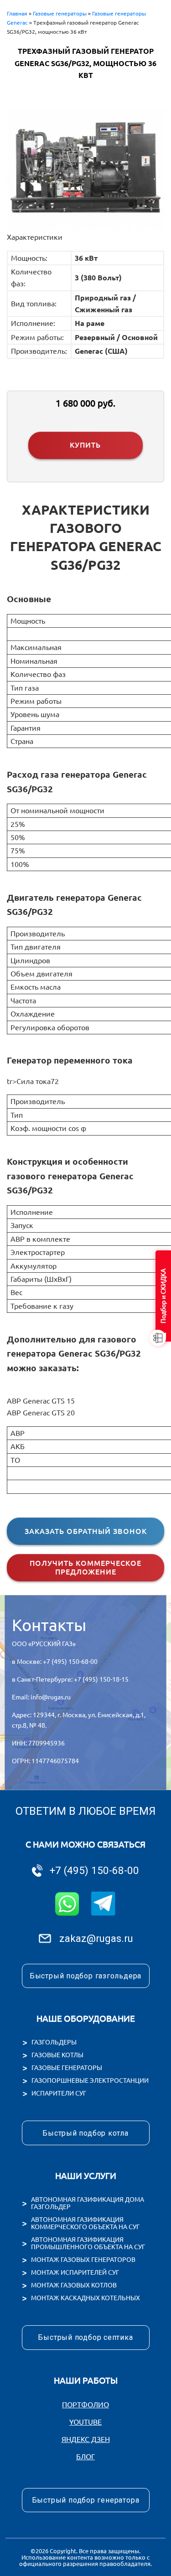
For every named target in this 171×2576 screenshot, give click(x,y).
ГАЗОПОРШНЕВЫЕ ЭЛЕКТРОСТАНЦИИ (90, 2080)
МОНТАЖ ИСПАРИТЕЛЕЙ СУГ (75, 2272)
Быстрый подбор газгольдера (85, 1976)
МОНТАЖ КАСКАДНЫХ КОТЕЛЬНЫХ (85, 2298)
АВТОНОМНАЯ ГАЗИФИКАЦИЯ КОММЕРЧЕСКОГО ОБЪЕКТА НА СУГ (85, 2223)
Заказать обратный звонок (86, 1531)
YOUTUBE (85, 2422)
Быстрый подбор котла (85, 2133)
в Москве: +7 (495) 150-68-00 (55, 1662)
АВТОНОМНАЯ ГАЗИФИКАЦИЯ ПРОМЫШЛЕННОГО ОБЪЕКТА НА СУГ (88, 2243)
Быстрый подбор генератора (86, 2500)
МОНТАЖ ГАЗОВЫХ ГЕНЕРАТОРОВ (83, 2260)
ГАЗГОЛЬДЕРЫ (54, 2042)
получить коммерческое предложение (85, 1567)
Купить (85, 445)
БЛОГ (85, 2457)
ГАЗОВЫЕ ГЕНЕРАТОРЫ (67, 2068)
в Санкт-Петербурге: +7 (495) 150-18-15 (70, 1679)
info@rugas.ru (51, 1697)
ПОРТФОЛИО (85, 2405)
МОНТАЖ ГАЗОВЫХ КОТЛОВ (74, 2285)
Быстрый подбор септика (85, 2337)
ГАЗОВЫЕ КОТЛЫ (57, 2055)
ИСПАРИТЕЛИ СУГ (59, 2093)
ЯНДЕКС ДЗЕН (86, 2439)
